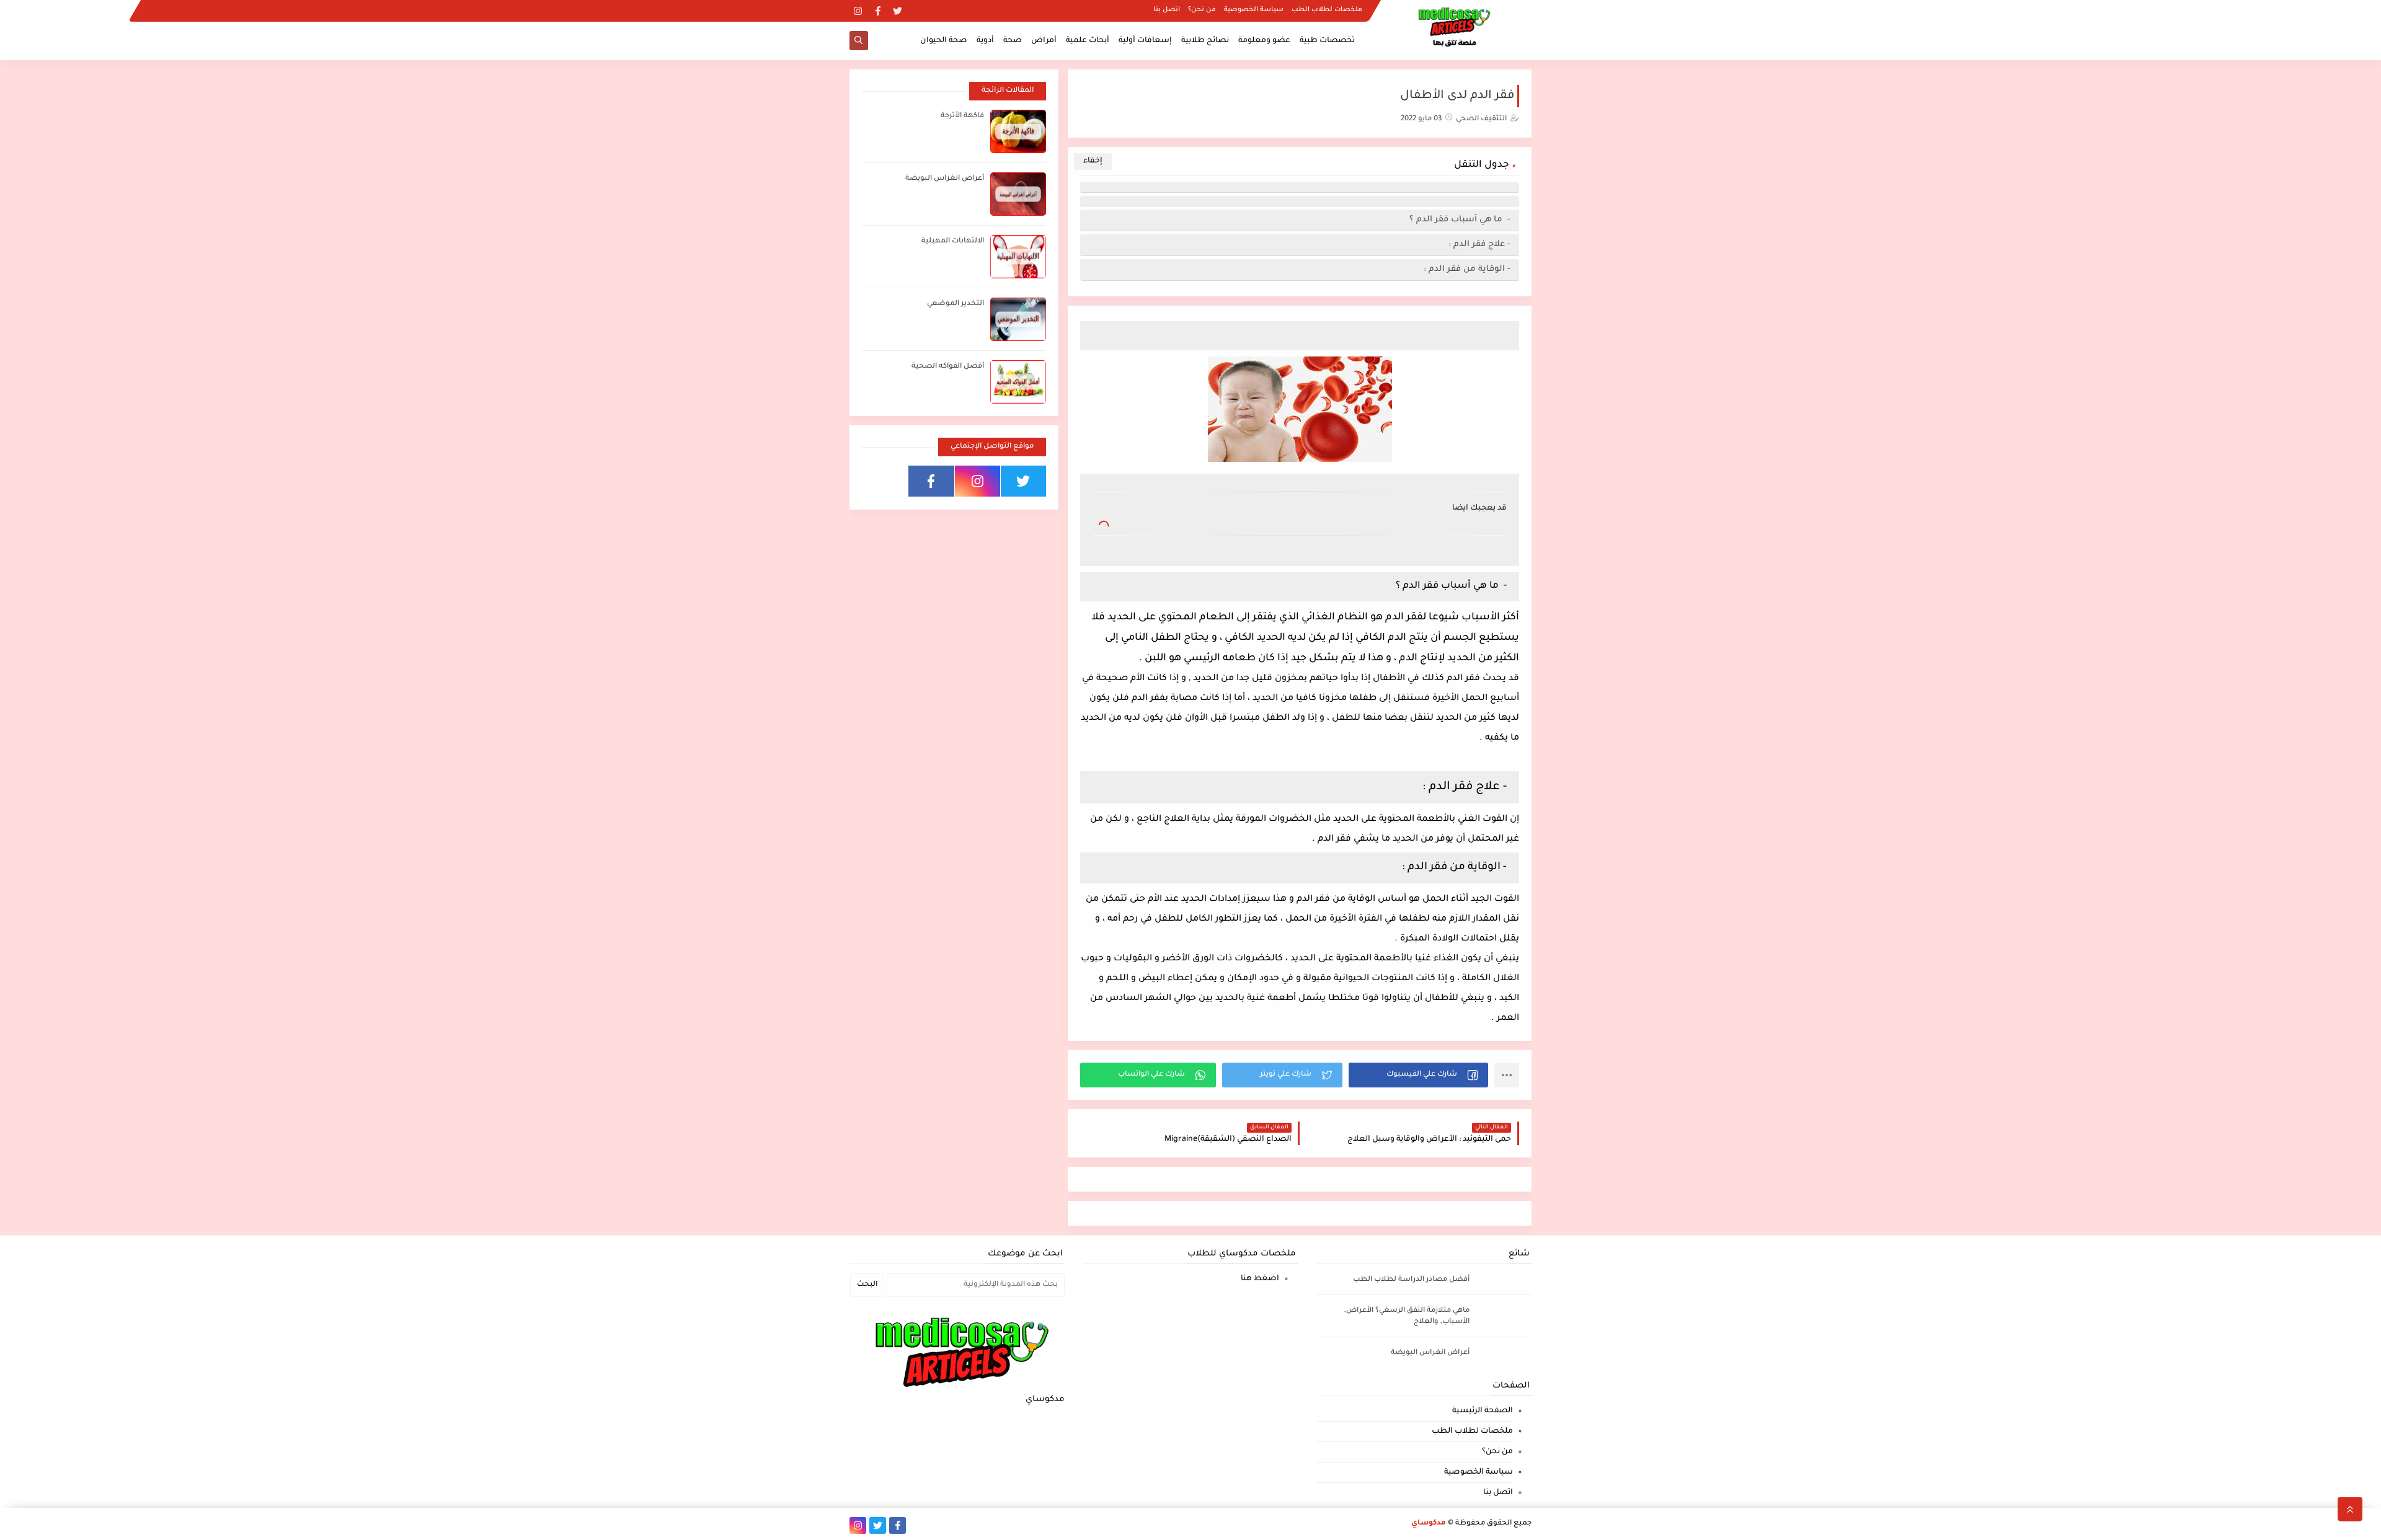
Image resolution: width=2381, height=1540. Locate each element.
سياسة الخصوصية (1254, 10)
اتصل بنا (1167, 10)
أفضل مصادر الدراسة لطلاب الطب (1411, 1280)
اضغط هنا (1260, 1279)
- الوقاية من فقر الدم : (1467, 269)
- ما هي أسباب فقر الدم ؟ (1458, 220)
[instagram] (858, 11)
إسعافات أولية (1145, 41)
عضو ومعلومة (1264, 41)
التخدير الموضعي (956, 304)
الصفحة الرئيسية (1483, 1411)
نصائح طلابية (1205, 41)
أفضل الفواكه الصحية (948, 367)
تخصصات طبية (1327, 41)
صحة (1013, 41)
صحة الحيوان (944, 41)
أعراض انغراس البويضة (945, 179)
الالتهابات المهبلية (953, 241)
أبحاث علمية (1088, 41)
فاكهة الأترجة (962, 116)
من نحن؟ (1202, 10)
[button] (1418, 1075)
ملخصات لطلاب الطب (1327, 10)
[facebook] (878, 11)
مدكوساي (1429, 1524)
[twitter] (898, 11)
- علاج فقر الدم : (1479, 245)
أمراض (1044, 41)
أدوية (985, 41)
